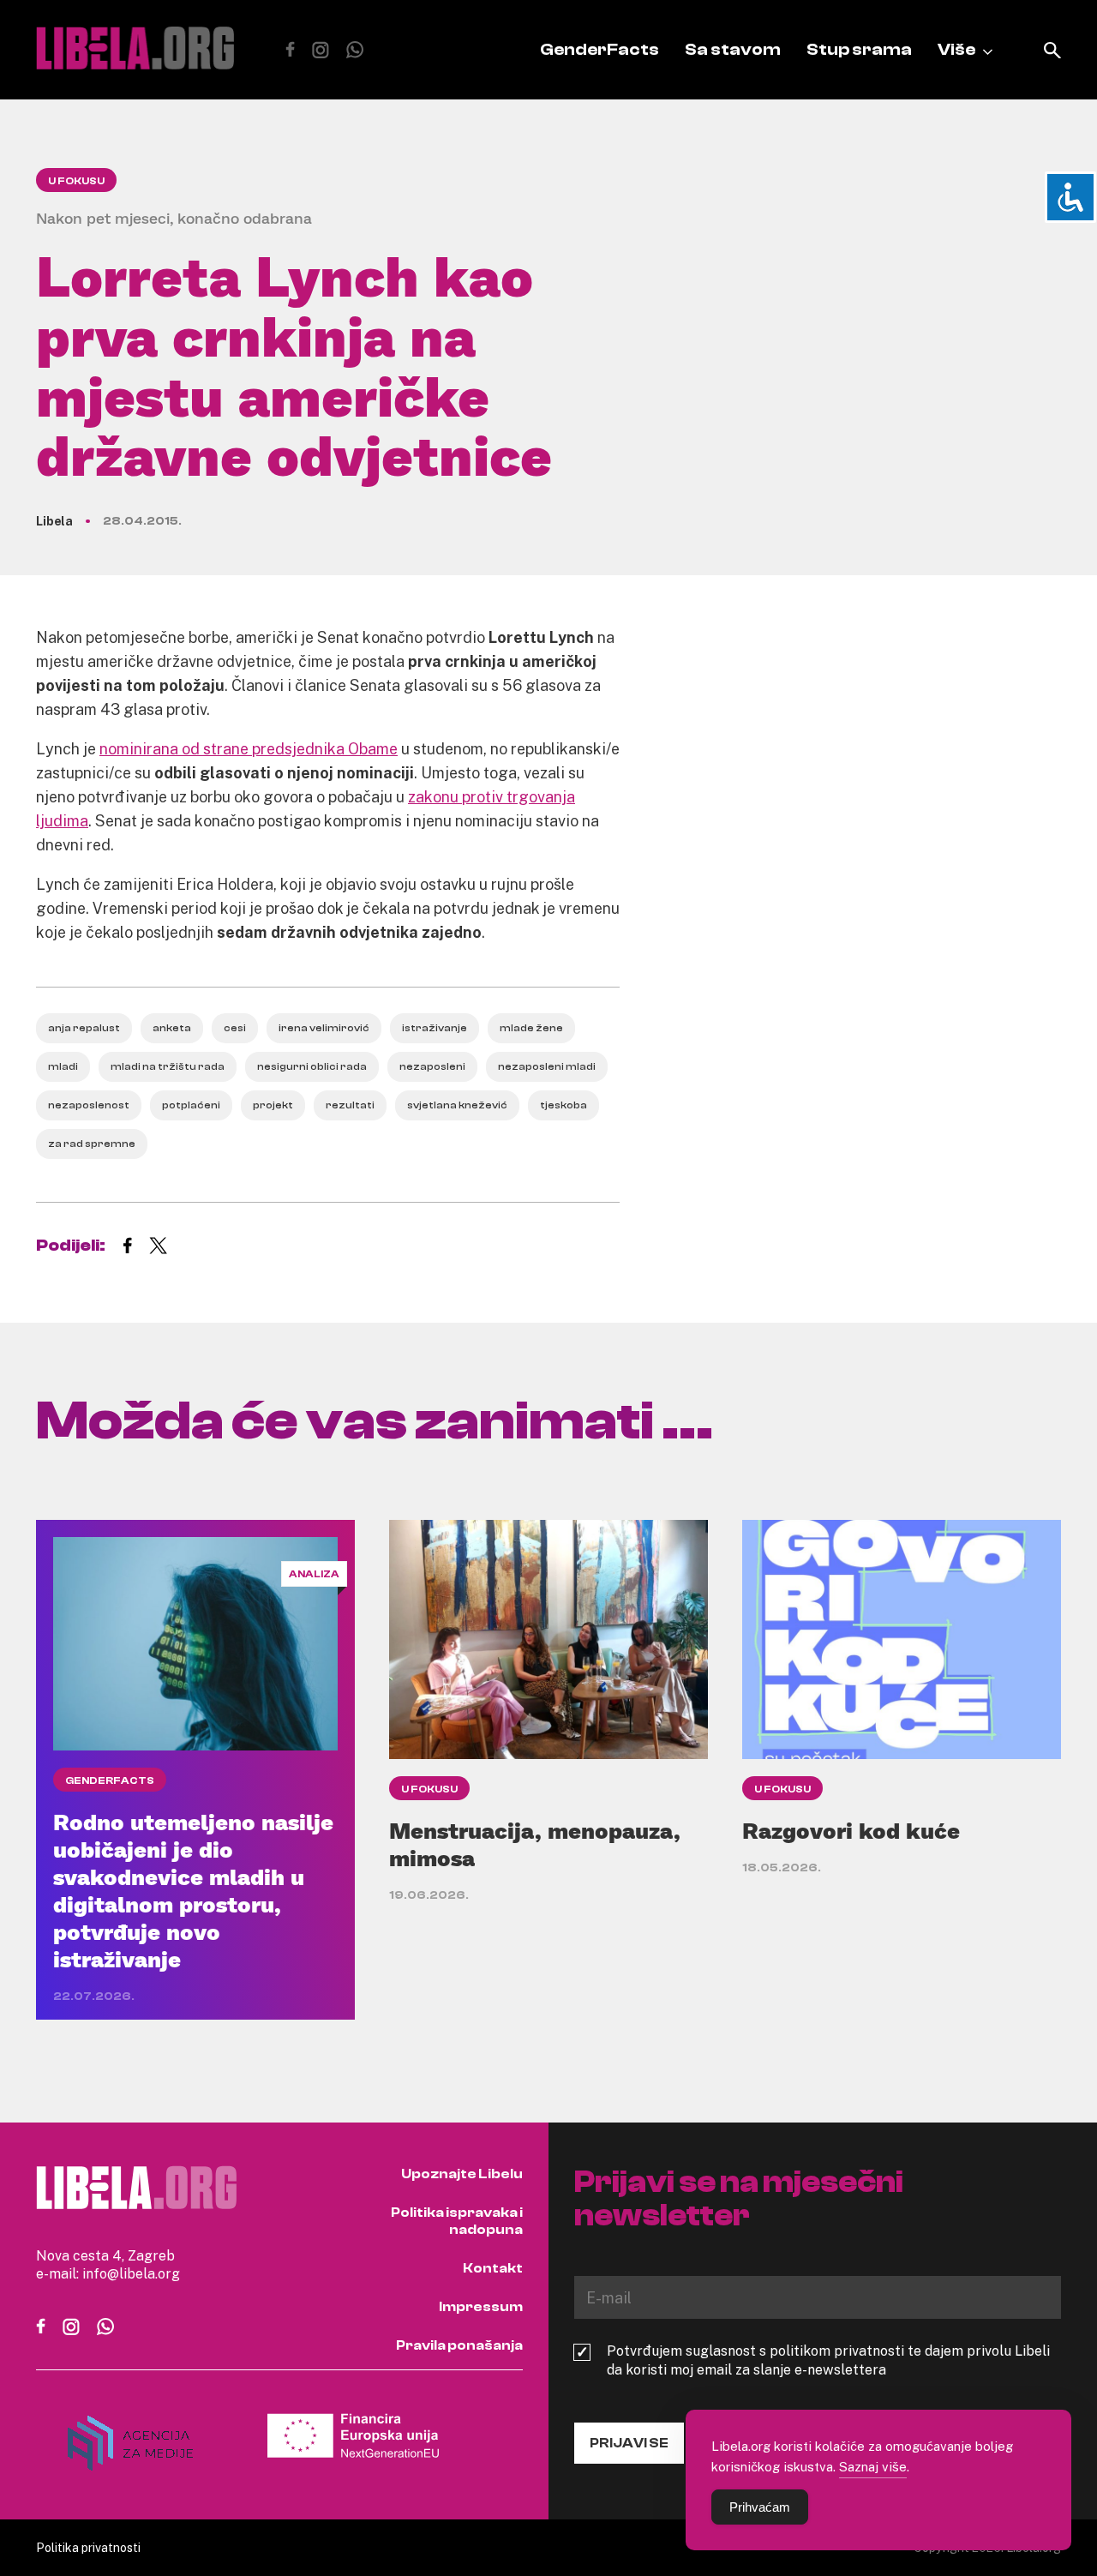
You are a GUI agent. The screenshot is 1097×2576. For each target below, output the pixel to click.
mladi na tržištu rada (168, 1066)
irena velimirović (324, 1028)
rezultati (350, 1105)
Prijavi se (629, 2443)
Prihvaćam (760, 2507)
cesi (235, 1028)
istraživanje (435, 1028)
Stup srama (859, 49)
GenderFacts (599, 49)
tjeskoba (563, 1105)
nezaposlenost (89, 1105)
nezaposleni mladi (547, 1066)
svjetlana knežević (457, 1105)
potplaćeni (191, 1105)
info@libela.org (131, 2273)
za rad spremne (92, 1144)
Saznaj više (873, 2466)
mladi (63, 1066)
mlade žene (531, 1028)
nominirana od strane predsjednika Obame (249, 748)
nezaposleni (432, 1066)
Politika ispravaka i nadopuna (457, 2221)
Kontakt (493, 2268)
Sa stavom (733, 49)
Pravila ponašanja (459, 2345)
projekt (273, 1105)
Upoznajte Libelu (462, 2174)
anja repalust (84, 1028)
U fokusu (76, 181)
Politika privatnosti (88, 2547)
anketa (172, 1028)
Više (956, 49)
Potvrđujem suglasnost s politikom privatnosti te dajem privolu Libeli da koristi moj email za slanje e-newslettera (828, 2360)
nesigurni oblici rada (312, 1066)
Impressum (481, 2307)
